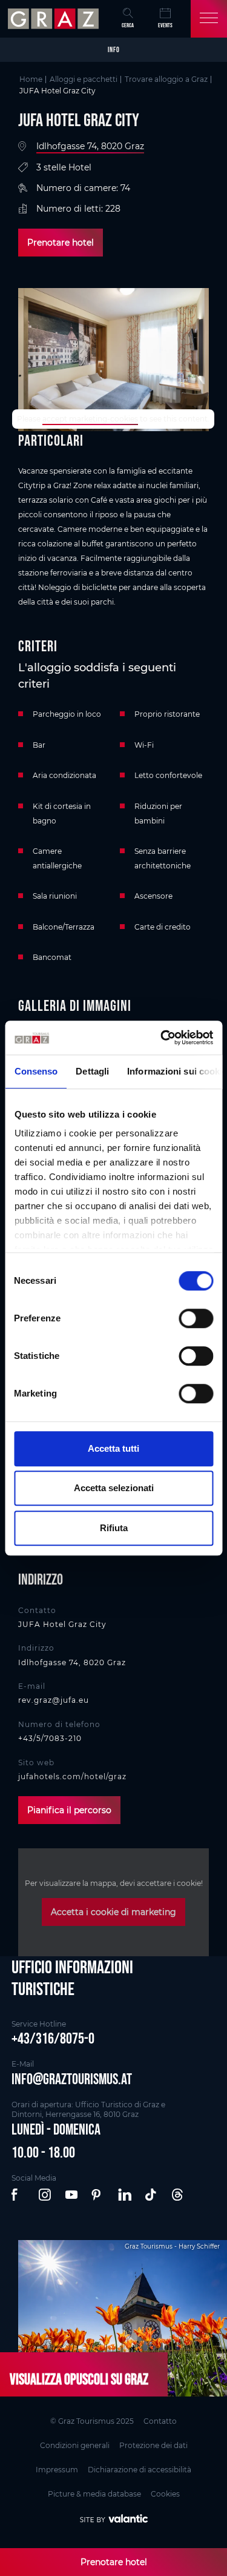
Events (165, 25)
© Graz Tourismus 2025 (92, 2421)
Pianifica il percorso (69, 1810)
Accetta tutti (113, 1448)
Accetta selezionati (114, 1488)
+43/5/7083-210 (50, 1738)
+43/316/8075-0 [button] (53, 2038)
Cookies (165, 2494)
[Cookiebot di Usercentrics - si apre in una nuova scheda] (162, 1038)
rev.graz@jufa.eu (54, 1700)
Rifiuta (114, 1528)
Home (31, 79)
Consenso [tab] (36, 1071)
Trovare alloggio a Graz (166, 79)
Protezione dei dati (153, 2445)
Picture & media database (94, 2494)
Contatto (160, 2421)
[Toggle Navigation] (209, 19)
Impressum (57, 2470)
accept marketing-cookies (90, 419)
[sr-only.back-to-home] (55, 19)
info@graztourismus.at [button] (72, 2079)
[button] (19, 2195)
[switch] (196, 1318)
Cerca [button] (128, 25)
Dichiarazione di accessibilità (140, 2470)
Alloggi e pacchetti (84, 79)
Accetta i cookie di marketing (113, 1912)
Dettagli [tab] (92, 1071)
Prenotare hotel (61, 243)
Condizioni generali (75, 2445)
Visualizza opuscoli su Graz (79, 2379)
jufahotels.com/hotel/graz (72, 1776)
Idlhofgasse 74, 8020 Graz (90, 146)
